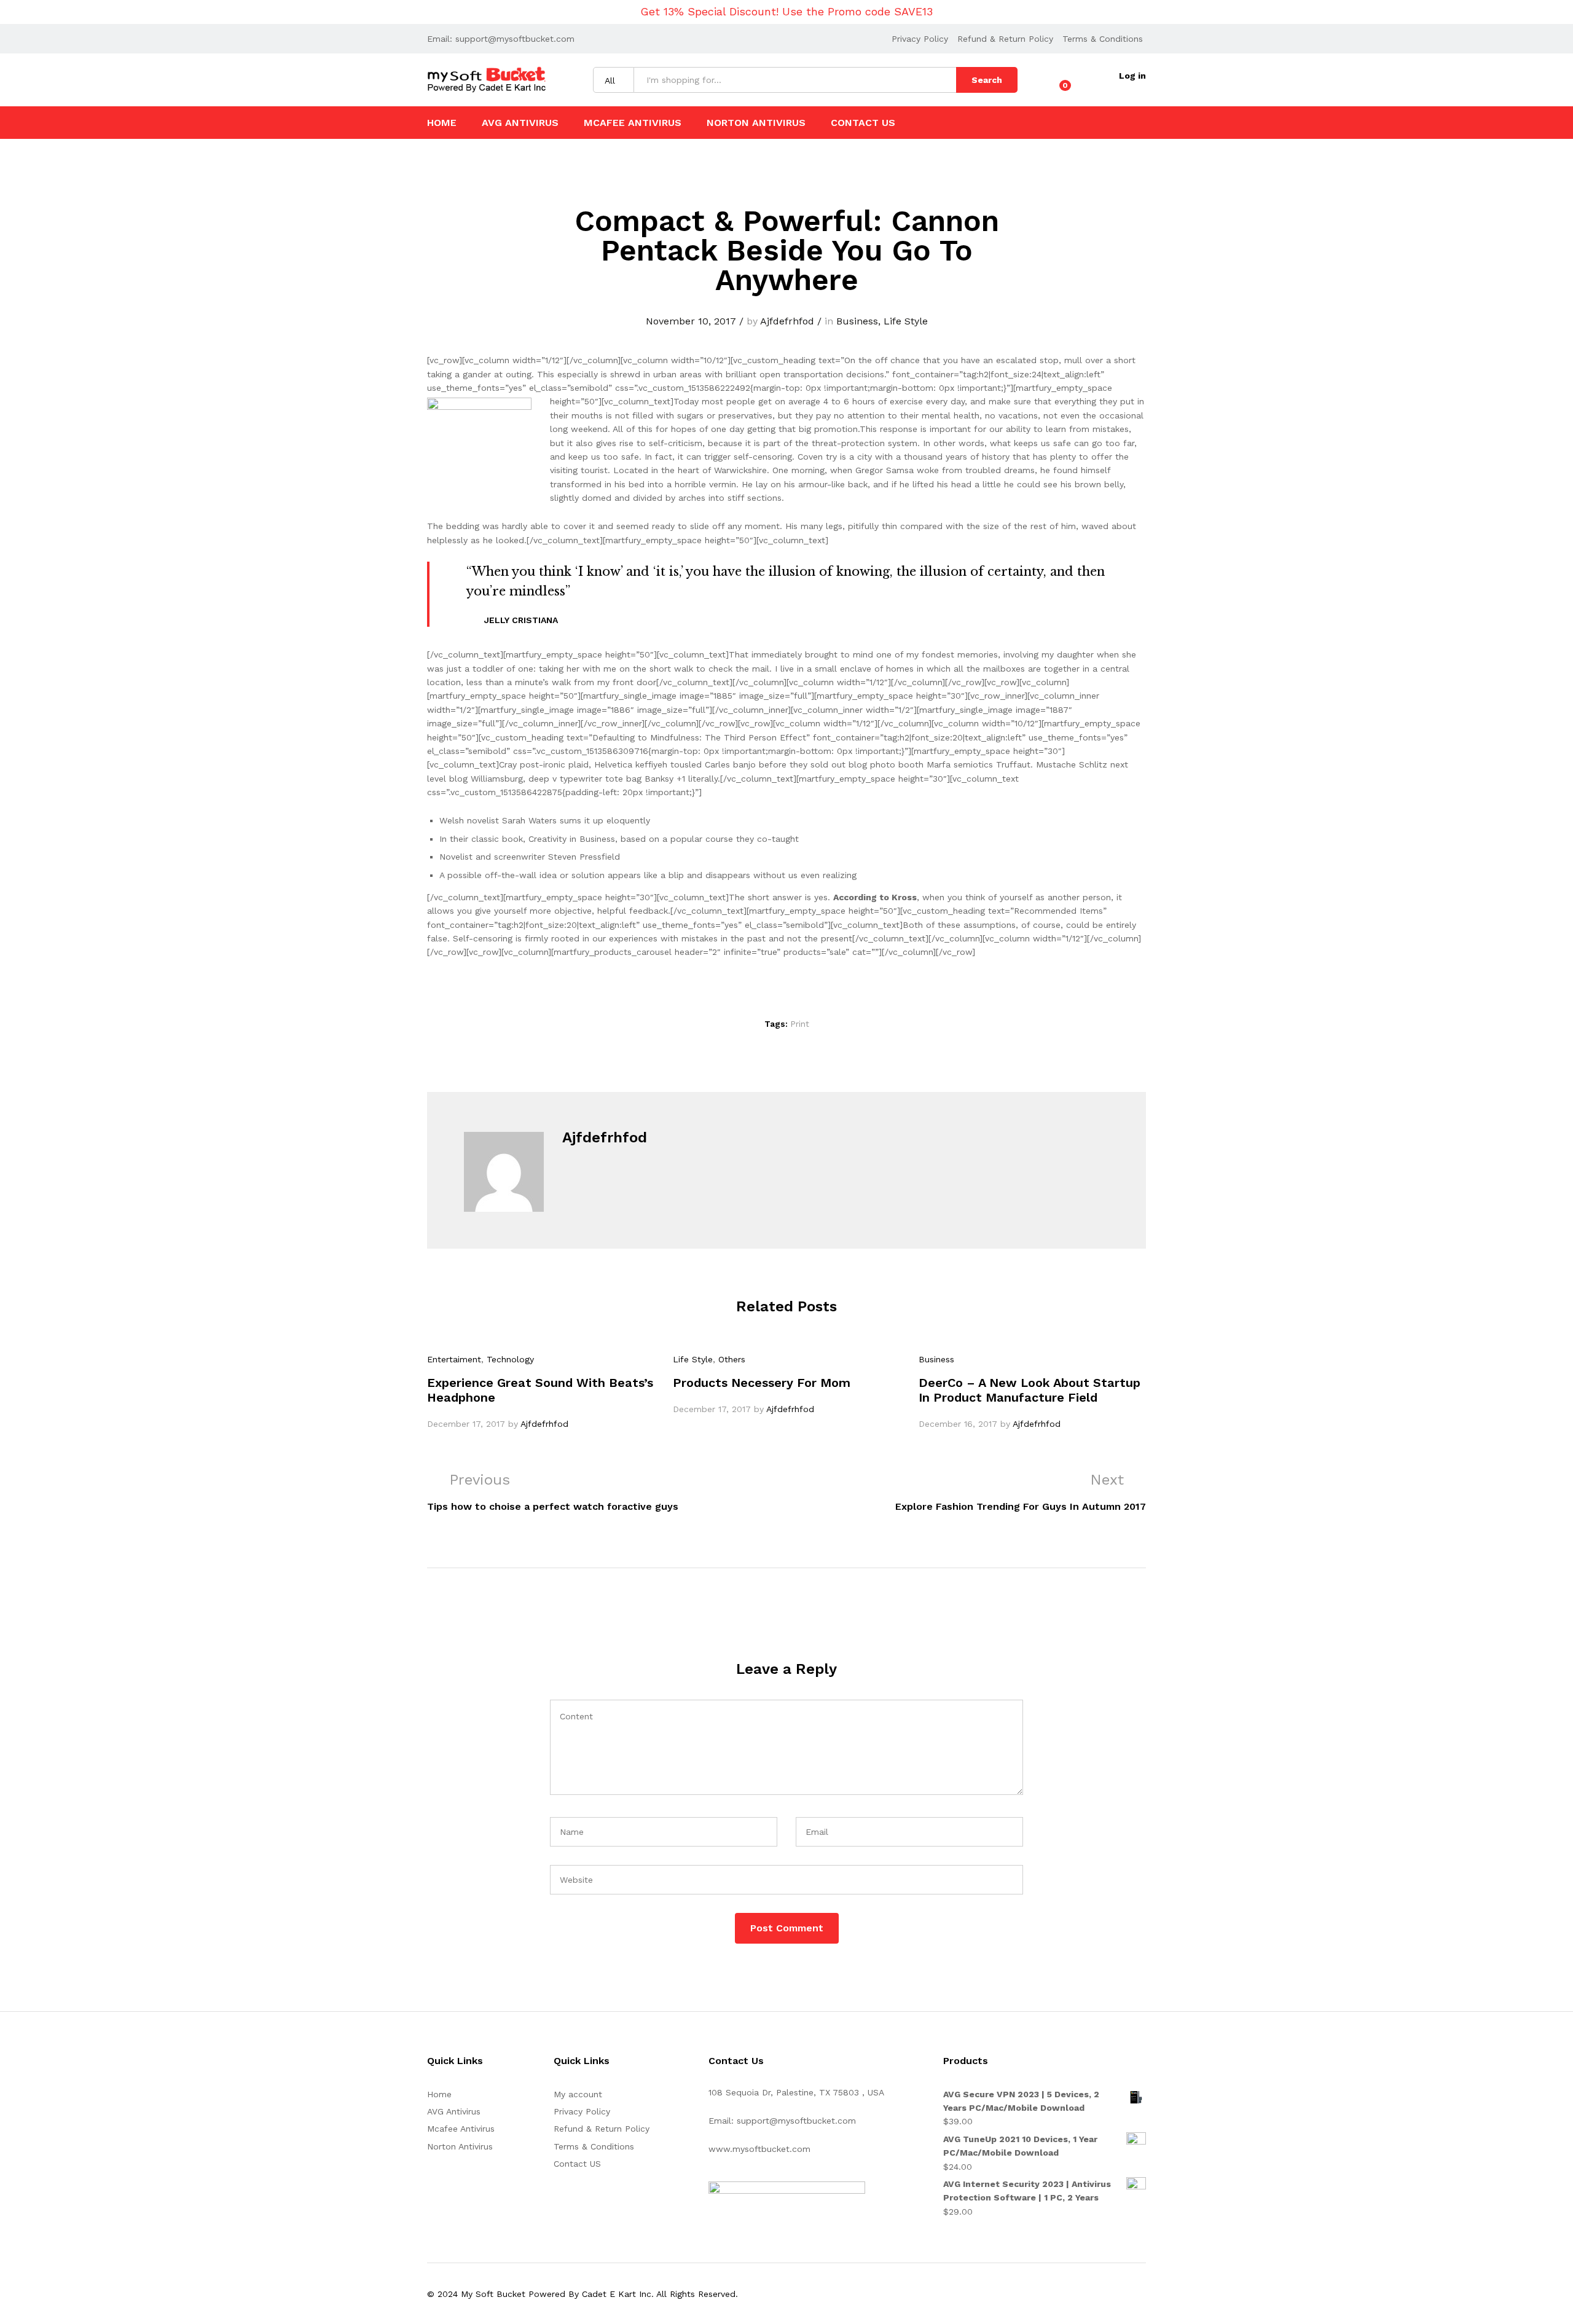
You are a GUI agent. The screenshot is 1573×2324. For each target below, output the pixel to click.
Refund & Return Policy (1005, 39)
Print (800, 1024)
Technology (510, 1359)
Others (732, 1359)
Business (857, 321)
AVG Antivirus (520, 123)
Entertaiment (454, 1359)
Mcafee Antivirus (633, 123)
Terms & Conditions (1103, 39)
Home (442, 123)
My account (578, 2094)
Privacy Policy (920, 39)
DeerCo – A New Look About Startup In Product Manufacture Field (1030, 1390)
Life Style (906, 321)
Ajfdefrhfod (787, 321)
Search (987, 80)
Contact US (863, 123)
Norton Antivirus (756, 123)
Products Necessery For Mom (762, 1383)
